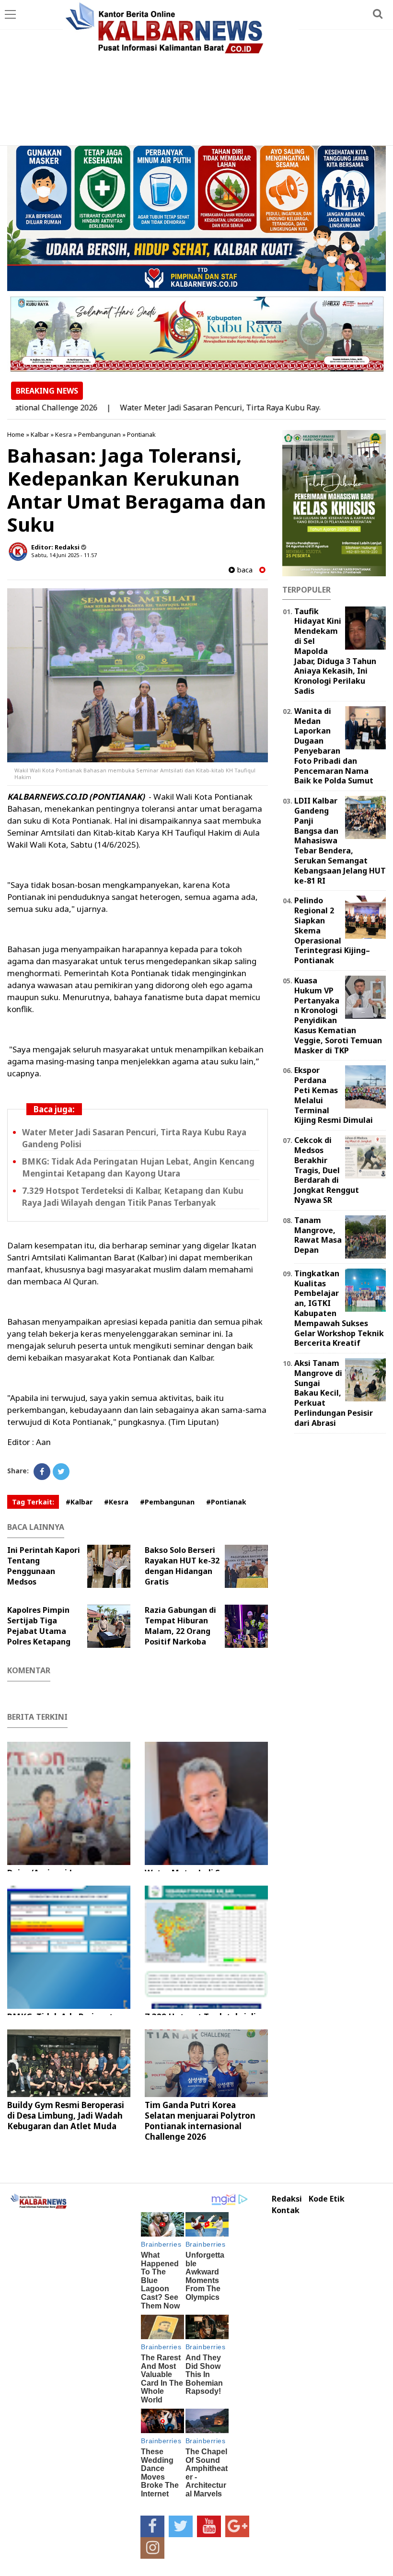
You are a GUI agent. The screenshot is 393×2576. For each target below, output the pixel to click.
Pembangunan (99, 434)
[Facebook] (42, 1472)
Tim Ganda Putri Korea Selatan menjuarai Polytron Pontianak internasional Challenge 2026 (200, 2121)
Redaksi (287, 2199)
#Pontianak (226, 1502)
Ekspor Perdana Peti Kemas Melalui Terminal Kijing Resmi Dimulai (334, 1095)
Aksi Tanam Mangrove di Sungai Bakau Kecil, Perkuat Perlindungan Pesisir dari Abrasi (334, 1393)
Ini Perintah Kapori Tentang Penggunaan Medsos (44, 1566)
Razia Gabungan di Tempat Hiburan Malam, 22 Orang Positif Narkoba (180, 1626)
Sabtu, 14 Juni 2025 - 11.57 (64, 555)
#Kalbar (79, 1502)
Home (16, 434)
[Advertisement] (196, 73)
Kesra (64, 434)
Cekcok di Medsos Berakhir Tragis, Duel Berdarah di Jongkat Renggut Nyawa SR (327, 1170)
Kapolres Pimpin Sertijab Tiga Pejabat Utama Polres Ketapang (39, 1626)
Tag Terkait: (33, 1502)
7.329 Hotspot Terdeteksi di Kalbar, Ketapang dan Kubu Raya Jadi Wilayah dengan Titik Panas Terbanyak (133, 1197)
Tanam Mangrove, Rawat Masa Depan (318, 1235)
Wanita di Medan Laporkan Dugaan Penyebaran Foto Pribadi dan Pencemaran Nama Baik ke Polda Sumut (334, 746)
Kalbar (40, 434)
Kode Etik (327, 2199)
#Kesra (116, 1502)
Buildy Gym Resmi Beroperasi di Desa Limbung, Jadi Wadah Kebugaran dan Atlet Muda (66, 2116)
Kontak (286, 2210)
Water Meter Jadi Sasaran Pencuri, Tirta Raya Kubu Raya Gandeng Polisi (207, 408)
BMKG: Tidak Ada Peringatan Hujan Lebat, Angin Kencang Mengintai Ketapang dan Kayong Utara (138, 1167)
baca (244, 570)
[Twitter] (61, 1472)
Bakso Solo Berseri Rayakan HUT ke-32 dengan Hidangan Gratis (182, 1566)
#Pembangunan (167, 1502)
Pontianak (141, 434)
